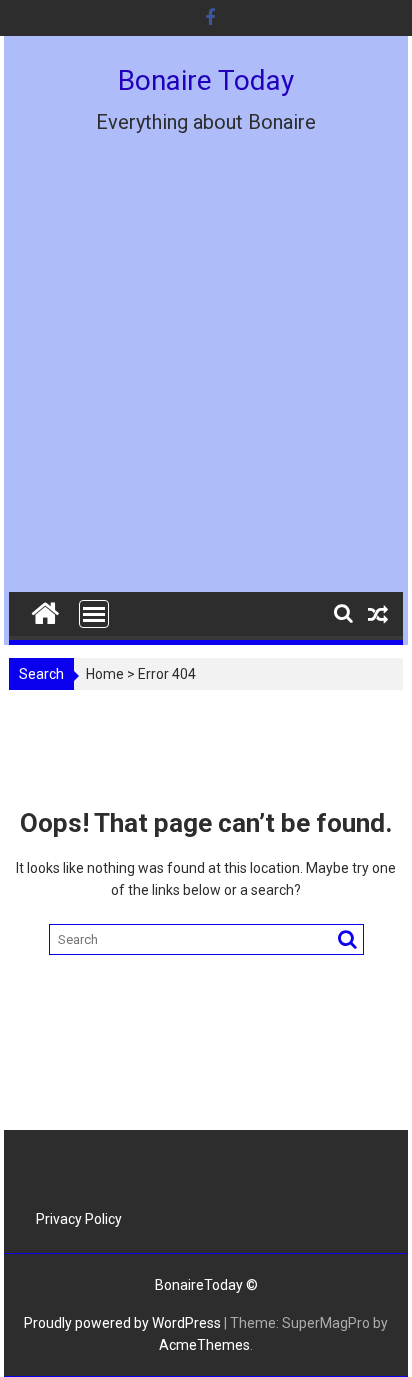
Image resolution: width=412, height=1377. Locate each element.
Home (105, 674)
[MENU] (94, 614)
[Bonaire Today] (45, 609)
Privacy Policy (79, 1219)
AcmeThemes (204, 1345)
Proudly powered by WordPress (122, 1323)
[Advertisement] (206, 377)
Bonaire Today (206, 80)
